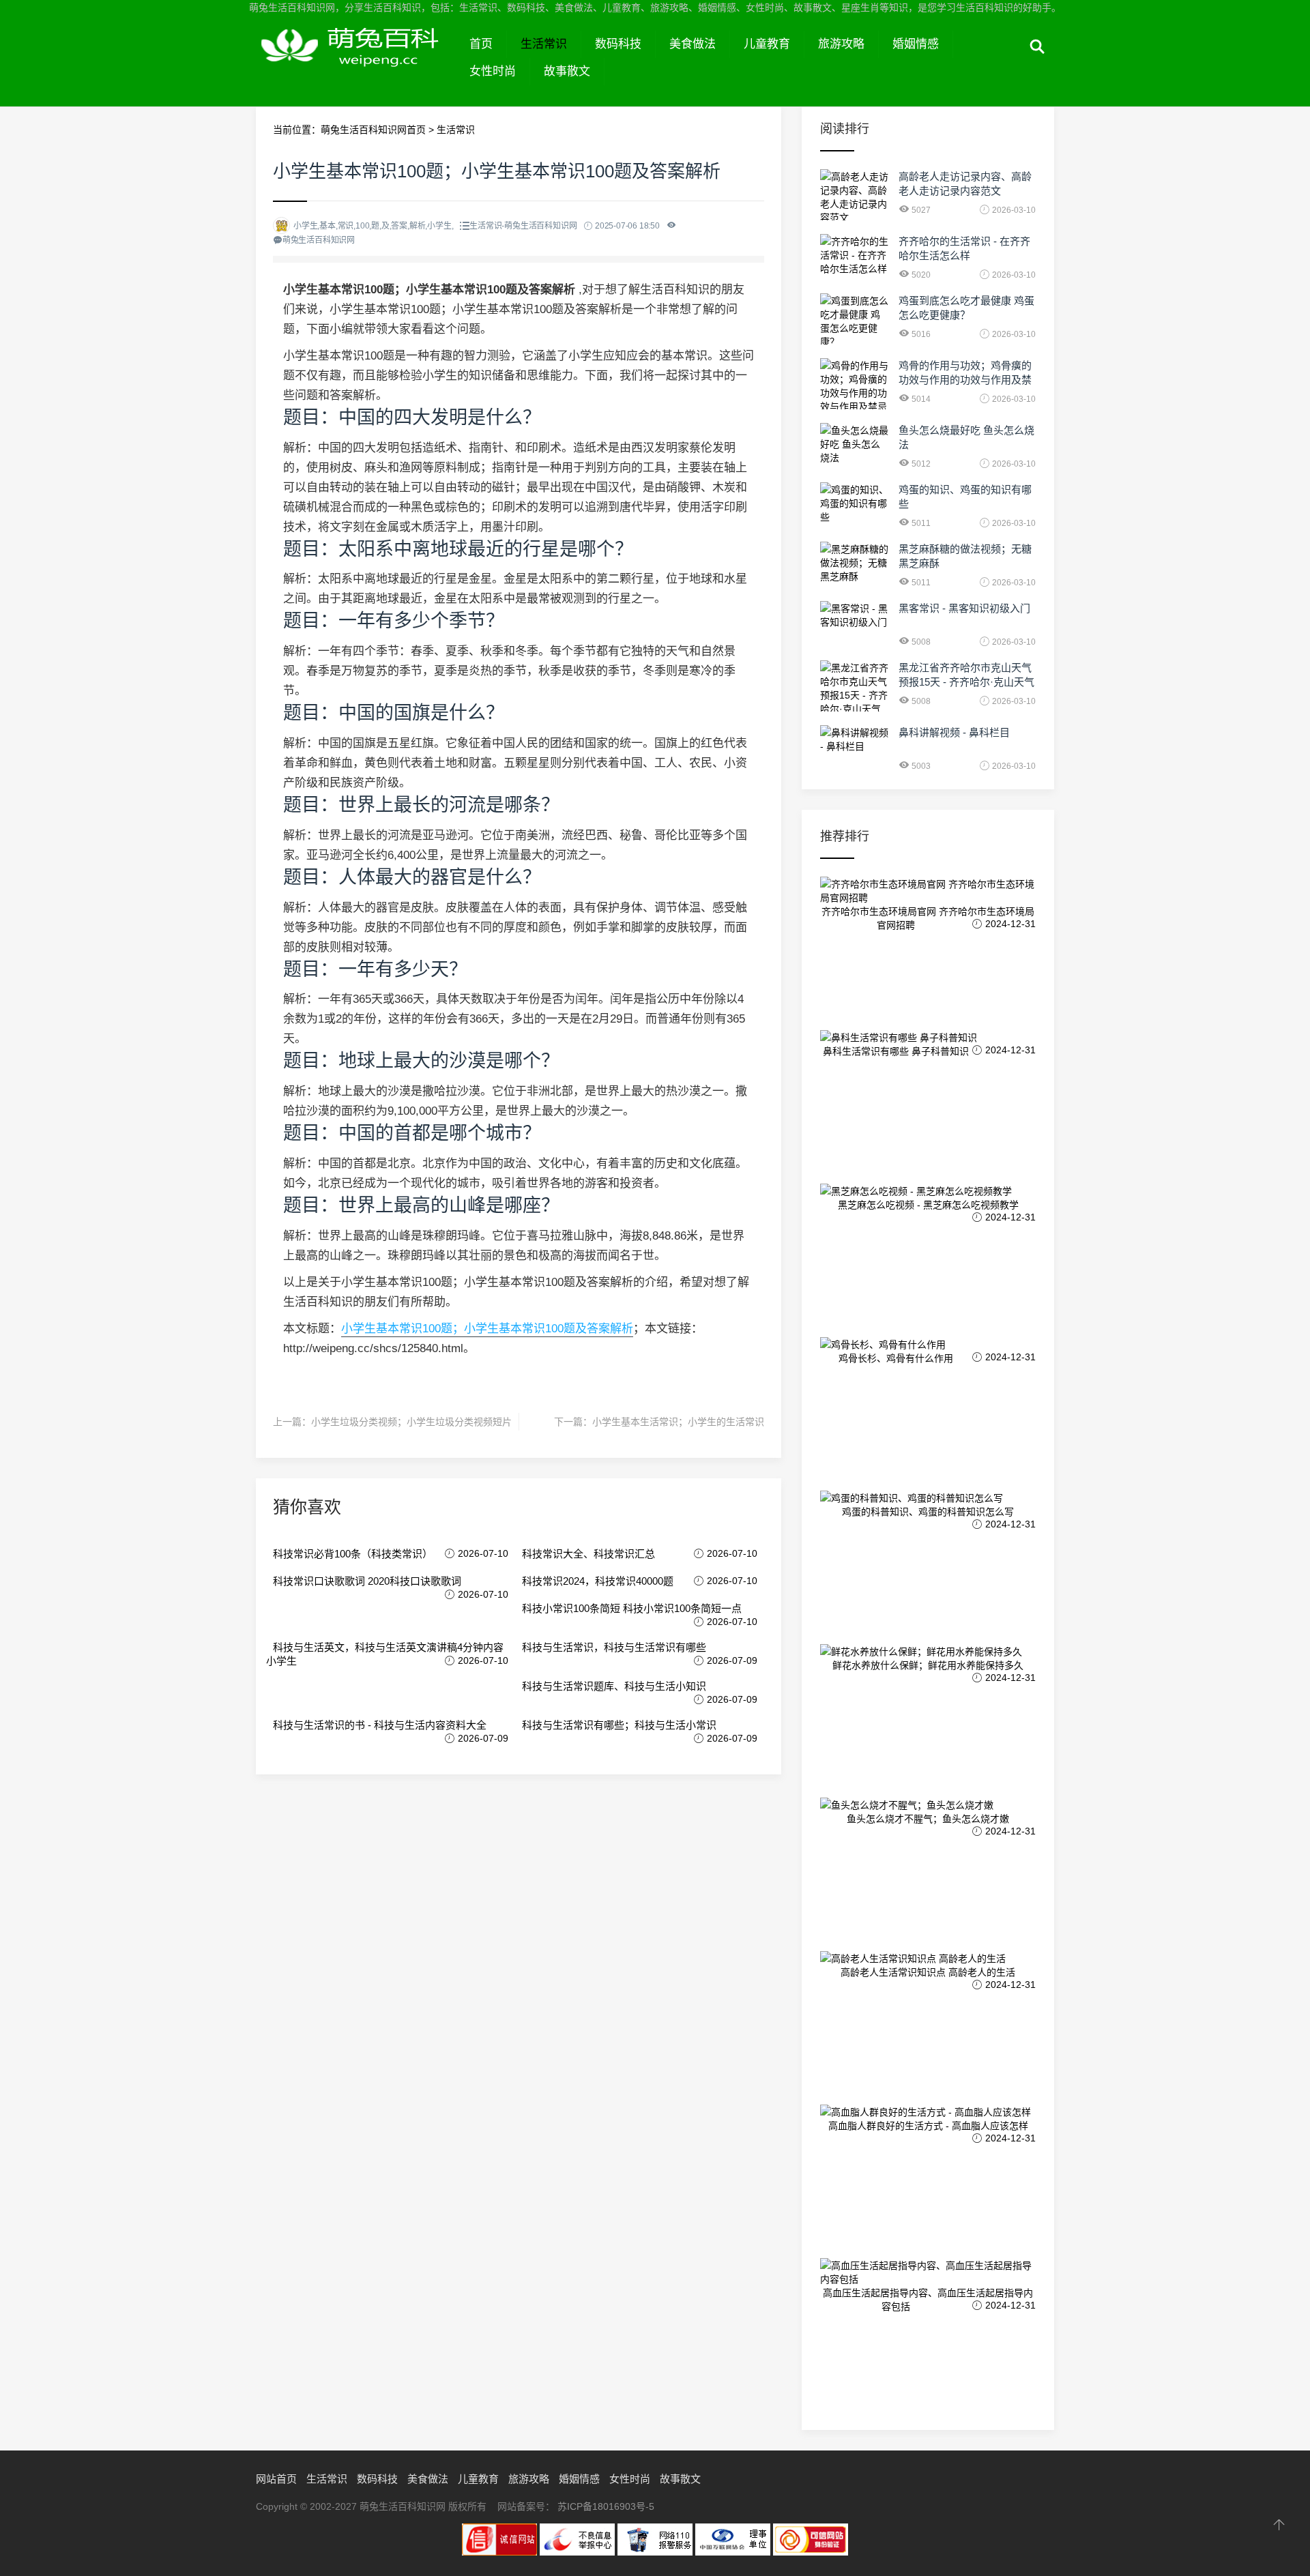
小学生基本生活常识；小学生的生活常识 (678, 1422)
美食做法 (693, 44)
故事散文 (567, 71)
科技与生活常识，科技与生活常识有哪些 (614, 1647)
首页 (481, 44)
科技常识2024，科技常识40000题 (598, 1581)
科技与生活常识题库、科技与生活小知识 (614, 1686)
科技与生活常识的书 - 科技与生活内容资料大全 (380, 1725)
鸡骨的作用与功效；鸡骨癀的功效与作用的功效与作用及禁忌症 (965, 380)
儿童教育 (767, 44)
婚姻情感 (916, 44)
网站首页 (276, 2479)
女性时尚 (493, 71)
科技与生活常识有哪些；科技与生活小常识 (619, 1725)
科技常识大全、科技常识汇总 (588, 1554)
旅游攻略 (841, 44)
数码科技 (618, 44)
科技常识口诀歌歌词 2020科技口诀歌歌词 (367, 1581)
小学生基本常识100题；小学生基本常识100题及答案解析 (487, 1329)
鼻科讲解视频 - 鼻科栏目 (954, 732)
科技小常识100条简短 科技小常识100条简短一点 (632, 1608)
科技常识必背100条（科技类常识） (353, 1554)
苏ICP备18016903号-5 (606, 2506)
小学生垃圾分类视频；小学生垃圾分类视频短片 (411, 1422)
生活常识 (544, 44)
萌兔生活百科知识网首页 (373, 130)
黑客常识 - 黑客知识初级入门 (964, 608)
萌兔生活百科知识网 (356, 60)
